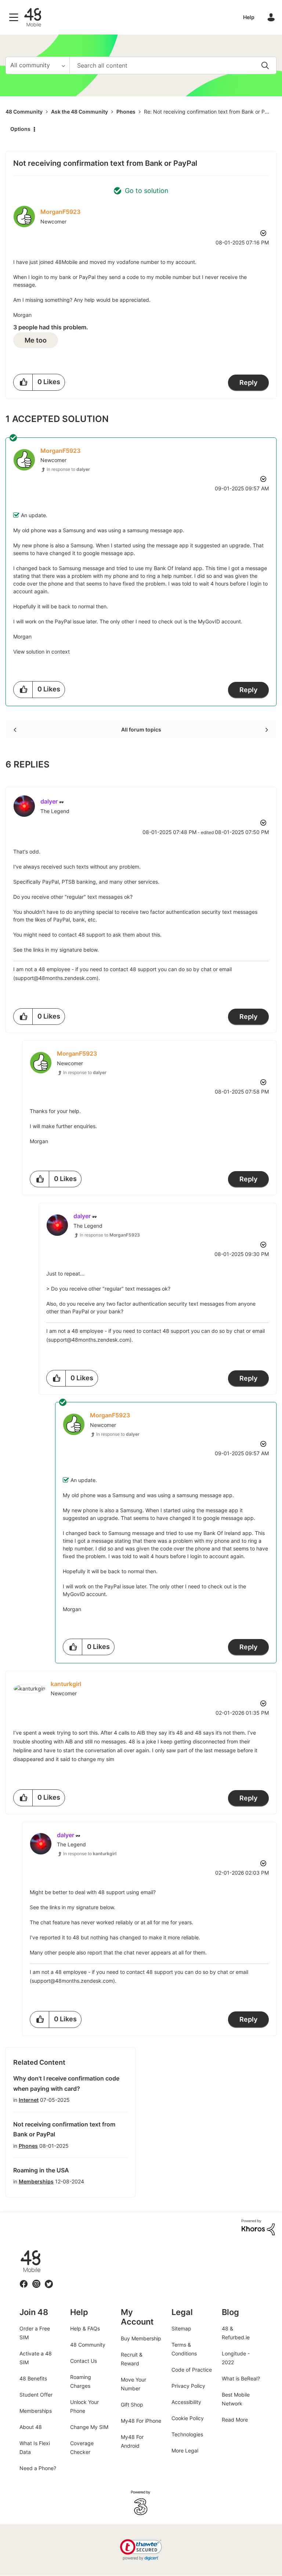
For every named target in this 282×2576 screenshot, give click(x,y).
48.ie (20, 2250)
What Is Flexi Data (35, 2448)
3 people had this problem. (51, 327)
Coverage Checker (82, 2448)
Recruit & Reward (132, 2359)
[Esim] (16, 730)
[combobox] (173, 65)
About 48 (31, 2427)
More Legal (185, 2450)
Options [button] (20, 129)
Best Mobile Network (236, 2399)
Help (249, 17)
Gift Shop (132, 2405)
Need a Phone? (38, 2468)
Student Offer (36, 2395)
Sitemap (181, 2328)
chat (206, 969)
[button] (23, 382)
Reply (248, 382)
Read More (235, 2420)
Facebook (24, 2280)
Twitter (49, 2280)
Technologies (187, 2434)
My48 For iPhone (141, 2421)
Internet (29, 2100)
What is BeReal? (241, 2378)
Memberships (36, 2181)
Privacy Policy (188, 2386)
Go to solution (147, 191)
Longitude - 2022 (236, 2358)
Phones (126, 112)
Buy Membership (141, 2338)
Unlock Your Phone (84, 2406)
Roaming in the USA (41, 2170)
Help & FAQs (85, 2328)
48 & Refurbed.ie (236, 2333)
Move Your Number (133, 2384)
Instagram (36, 2280)
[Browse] (15, 17)
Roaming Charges (81, 2381)
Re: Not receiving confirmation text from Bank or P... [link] (207, 112)
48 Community (33, 17)
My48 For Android (132, 2441)
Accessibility (186, 2402)
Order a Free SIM (35, 2333)
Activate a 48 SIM (36, 2358)
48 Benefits (33, 2378)
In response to (68, 469)
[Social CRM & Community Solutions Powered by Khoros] (258, 2227)
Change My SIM (89, 2427)
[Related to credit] (266, 730)
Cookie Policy (188, 2418)
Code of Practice (192, 2370)
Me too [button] (36, 340)
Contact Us (84, 2361)
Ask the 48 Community (79, 112)
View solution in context (41, 652)
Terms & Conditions (184, 2349)
